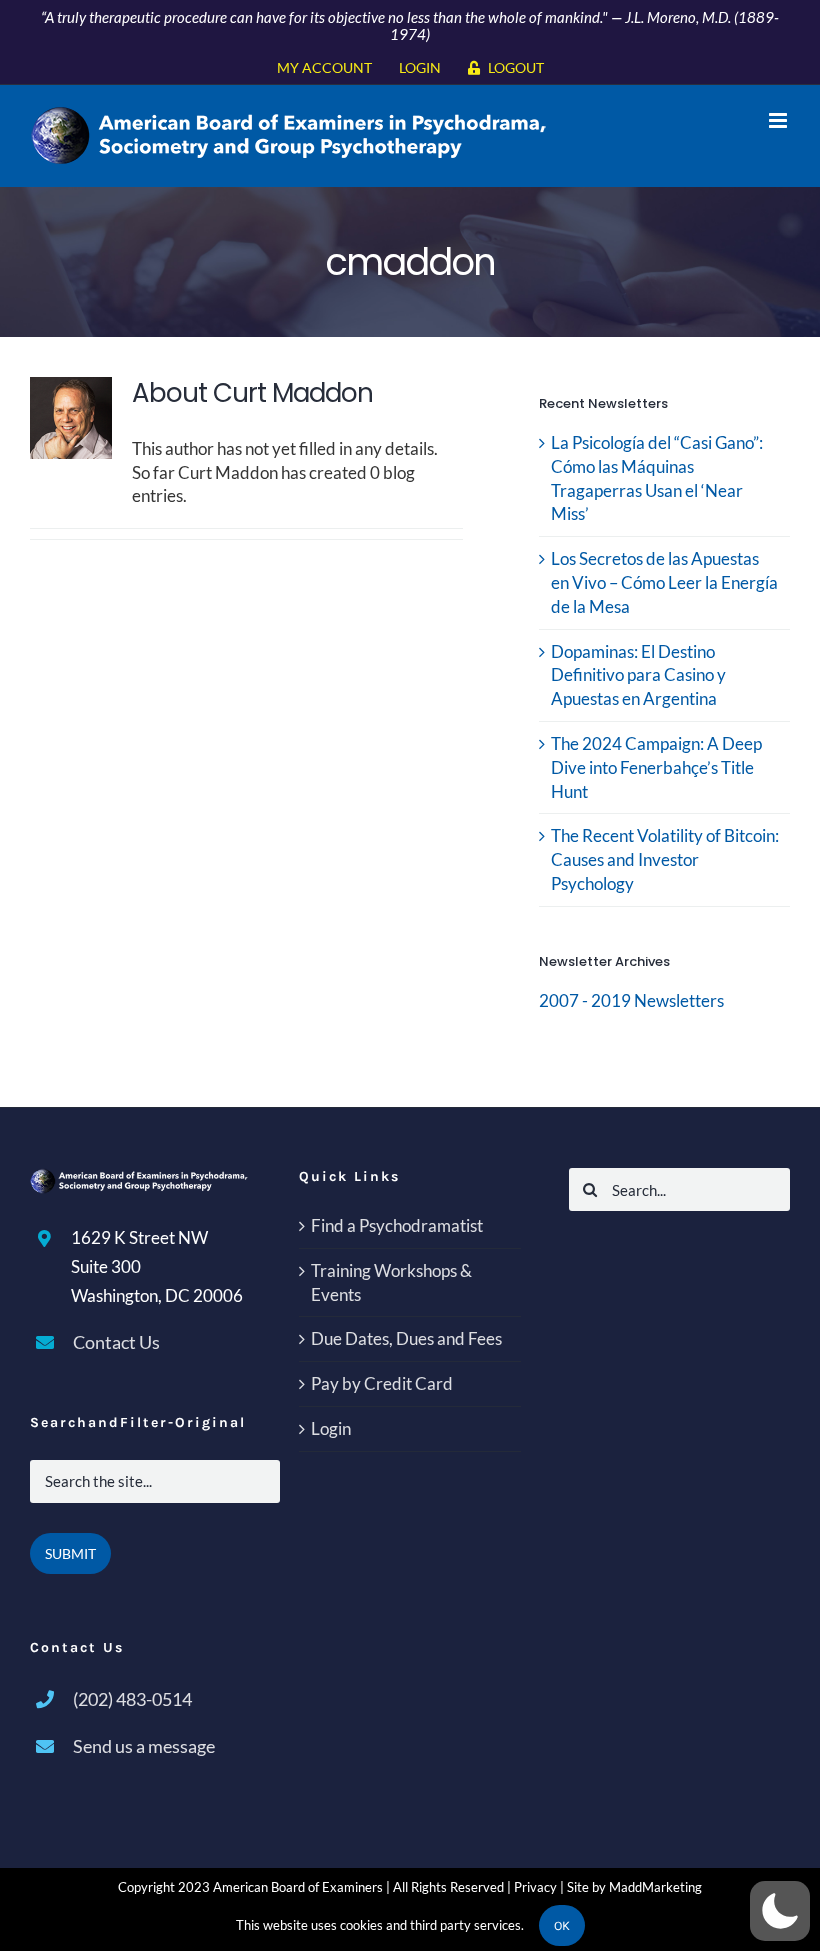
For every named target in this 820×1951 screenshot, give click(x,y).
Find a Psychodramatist (397, 1225)
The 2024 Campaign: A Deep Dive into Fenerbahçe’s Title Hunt (656, 767)
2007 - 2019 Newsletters (631, 1000)
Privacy (535, 1887)
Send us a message (144, 1746)
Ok (562, 1925)
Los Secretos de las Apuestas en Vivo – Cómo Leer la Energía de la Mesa (664, 582)
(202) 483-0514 (132, 1699)
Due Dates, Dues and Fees (406, 1338)
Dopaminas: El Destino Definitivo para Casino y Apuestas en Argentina (638, 675)
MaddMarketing (655, 1887)
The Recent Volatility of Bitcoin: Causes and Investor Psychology (665, 859)
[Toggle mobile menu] (779, 120)
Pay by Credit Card (382, 1383)
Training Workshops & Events (391, 1282)
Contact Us (116, 1342)
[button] (780, 1911)
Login (331, 1428)
